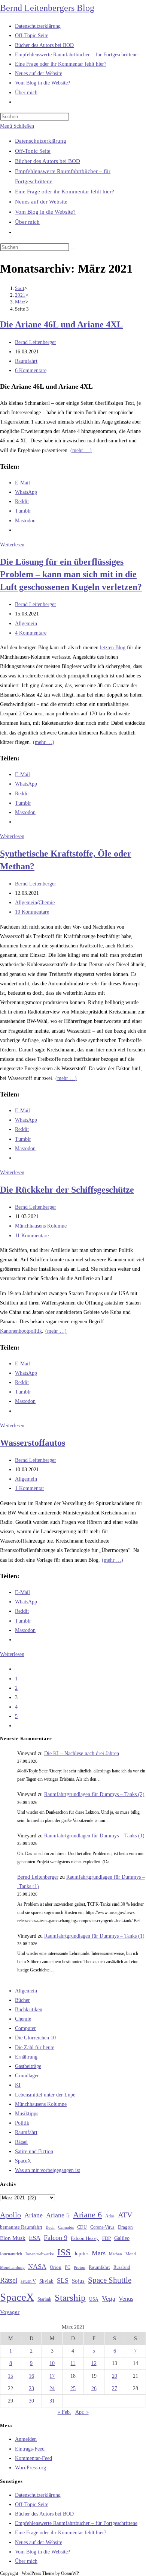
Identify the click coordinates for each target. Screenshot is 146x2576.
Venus (126, 2299)
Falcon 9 (56, 2238)
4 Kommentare (31, 633)
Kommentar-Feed (34, 2458)
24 (52, 2388)
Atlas (110, 2216)
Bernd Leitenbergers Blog (47, 8)
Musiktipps (27, 2114)
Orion (56, 2267)
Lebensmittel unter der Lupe (45, 2095)
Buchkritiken (29, 2010)
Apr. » (82, 2412)
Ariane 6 (87, 2215)
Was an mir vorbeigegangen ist (48, 2170)
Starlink (44, 2299)
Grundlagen (27, 2076)
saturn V (28, 2281)
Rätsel (21, 2142)
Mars (99, 2253)
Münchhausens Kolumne (41, 1226)
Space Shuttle (110, 2280)
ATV (125, 2215)
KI (18, 2085)
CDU (82, 2227)
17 (52, 2376)
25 (73, 2388)
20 (115, 2376)
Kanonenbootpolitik (21, 1331)
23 (31, 2388)
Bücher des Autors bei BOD (48, 161)
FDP (107, 2238)
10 (52, 2363)
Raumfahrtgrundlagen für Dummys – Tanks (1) (94, 1836)
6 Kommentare (31, 370)
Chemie (47, 903)
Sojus (78, 2281)
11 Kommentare (32, 1236)
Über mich (27, 222)
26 (94, 2388)
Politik (22, 2123)
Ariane (34, 2215)
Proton (80, 2268)
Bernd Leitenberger (36, 342)
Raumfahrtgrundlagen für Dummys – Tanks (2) (94, 1794)
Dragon (125, 2227)
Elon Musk (13, 2238)
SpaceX (23, 2161)
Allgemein (26, 624)
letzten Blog (113, 648)
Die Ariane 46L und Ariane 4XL (61, 324)
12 (94, 2363)
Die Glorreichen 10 (35, 2038)
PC (68, 2268)
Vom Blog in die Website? (45, 212)
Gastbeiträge (28, 2066)
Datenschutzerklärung (41, 141)
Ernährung (26, 2057)
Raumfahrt (26, 361)
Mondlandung (12, 2268)
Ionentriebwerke (40, 2254)
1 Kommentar (30, 1488)
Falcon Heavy (85, 2238)
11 (73, 2363)
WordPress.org (31, 2468)
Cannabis (66, 2227)
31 (52, 2401)
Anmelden (26, 2439)
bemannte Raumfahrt (21, 2227)
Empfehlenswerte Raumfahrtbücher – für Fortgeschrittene (76, 2523)
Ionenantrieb (11, 2254)
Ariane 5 (58, 2215)
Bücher (22, 2000)
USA (94, 2299)
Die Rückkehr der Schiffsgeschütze (67, 1190)
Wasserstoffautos (33, 1443)
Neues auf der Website (41, 202)
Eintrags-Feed (30, 2449)
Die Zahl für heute (35, 2047)
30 (31, 2401)
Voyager (10, 2312)
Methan (115, 2254)
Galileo (122, 2238)
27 (115, 2388)
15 (10, 2376)
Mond (131, 2254)
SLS (63, 2280)
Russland (122, 2267)
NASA (37, 2267)
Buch (50, 2227)
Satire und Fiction (34, 2151)
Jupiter (81, 2253)
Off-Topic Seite (33, 151)
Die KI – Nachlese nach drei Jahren (82, 1753)
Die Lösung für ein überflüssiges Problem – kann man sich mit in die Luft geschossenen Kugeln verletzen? (71, 574)
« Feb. (64, 2412)
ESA (35, 2238)
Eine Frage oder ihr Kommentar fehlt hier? (65, 192)
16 (31, 2376)
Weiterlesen (12, 545)
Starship (70, 2298)
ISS (64, 2252)
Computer (25, 2028)
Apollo (10, 2215)
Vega (109, 2298)
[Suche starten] (73, 249)
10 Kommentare (32, 912)
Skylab (46, 2281)
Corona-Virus (102, 2227)
